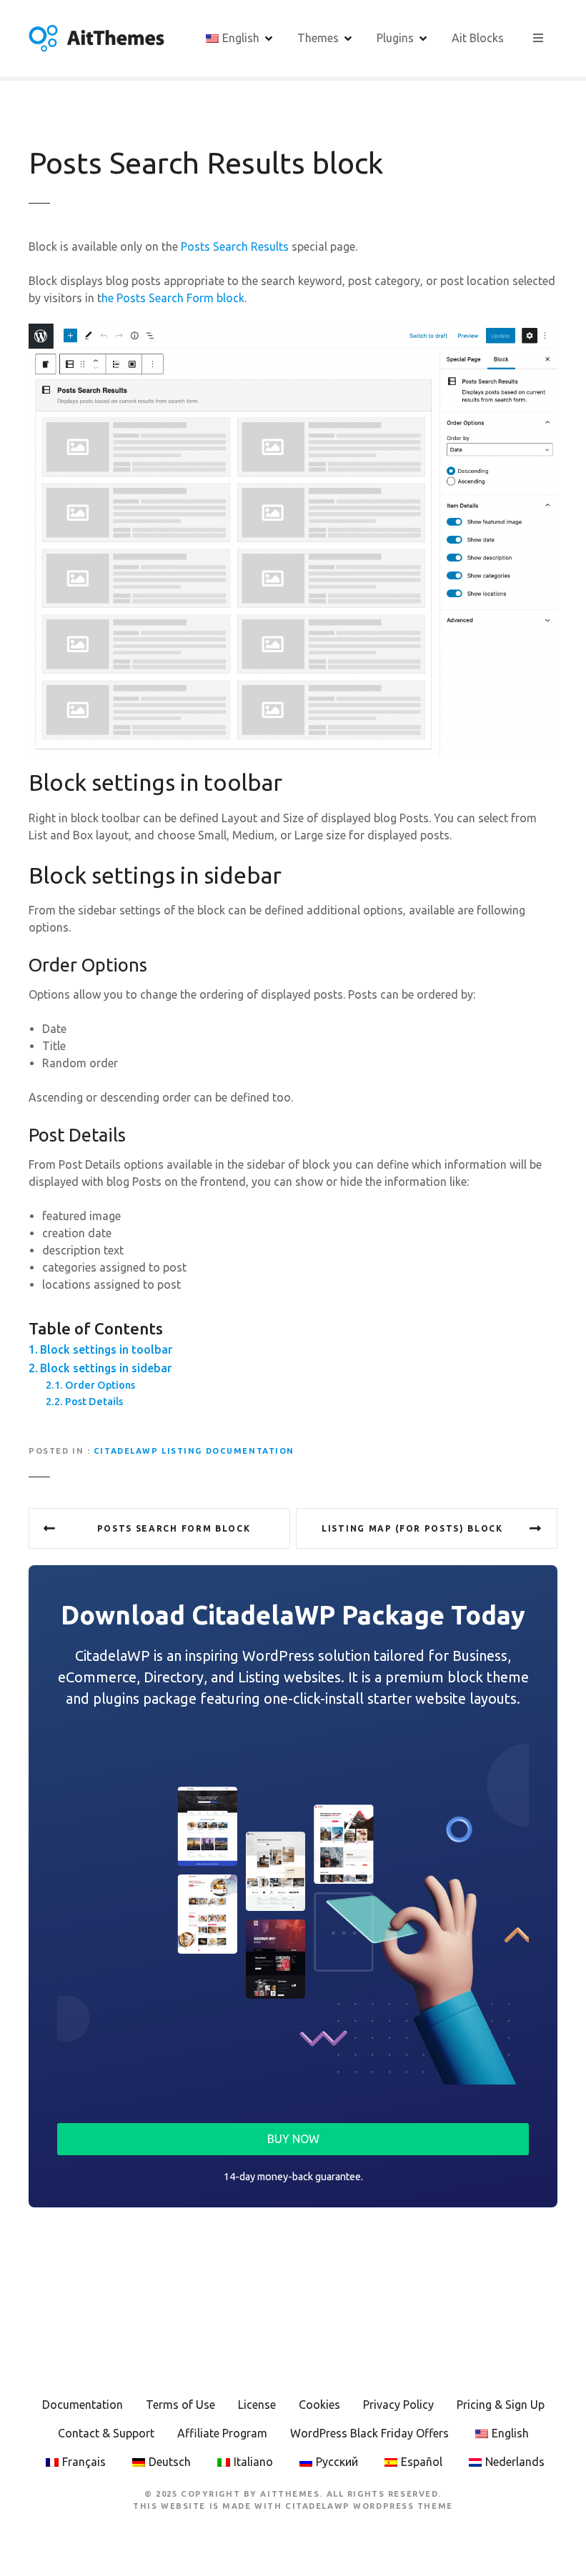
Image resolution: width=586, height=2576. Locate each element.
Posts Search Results (233, 246)
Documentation (83, 2405)
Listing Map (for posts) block (412, 1528)
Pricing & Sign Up (501, 2405)
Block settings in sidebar (106, 1368)
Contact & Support (106, 2433)
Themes (318, 38)
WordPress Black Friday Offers (369, 2433)
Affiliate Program (222, 2433)
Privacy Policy (398, 2405)
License (257, 2405)
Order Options (100, 1385)
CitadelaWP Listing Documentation (194, 1451)
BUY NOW (293, 2139)
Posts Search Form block (174, 1528)
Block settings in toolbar (106, 1349)
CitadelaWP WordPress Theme (369, 2506)
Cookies (319, 2405)
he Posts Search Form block (173, 298)
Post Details (94, 1402)
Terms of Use (180, 2405)
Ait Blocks (478, 38)
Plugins (395, 38)
